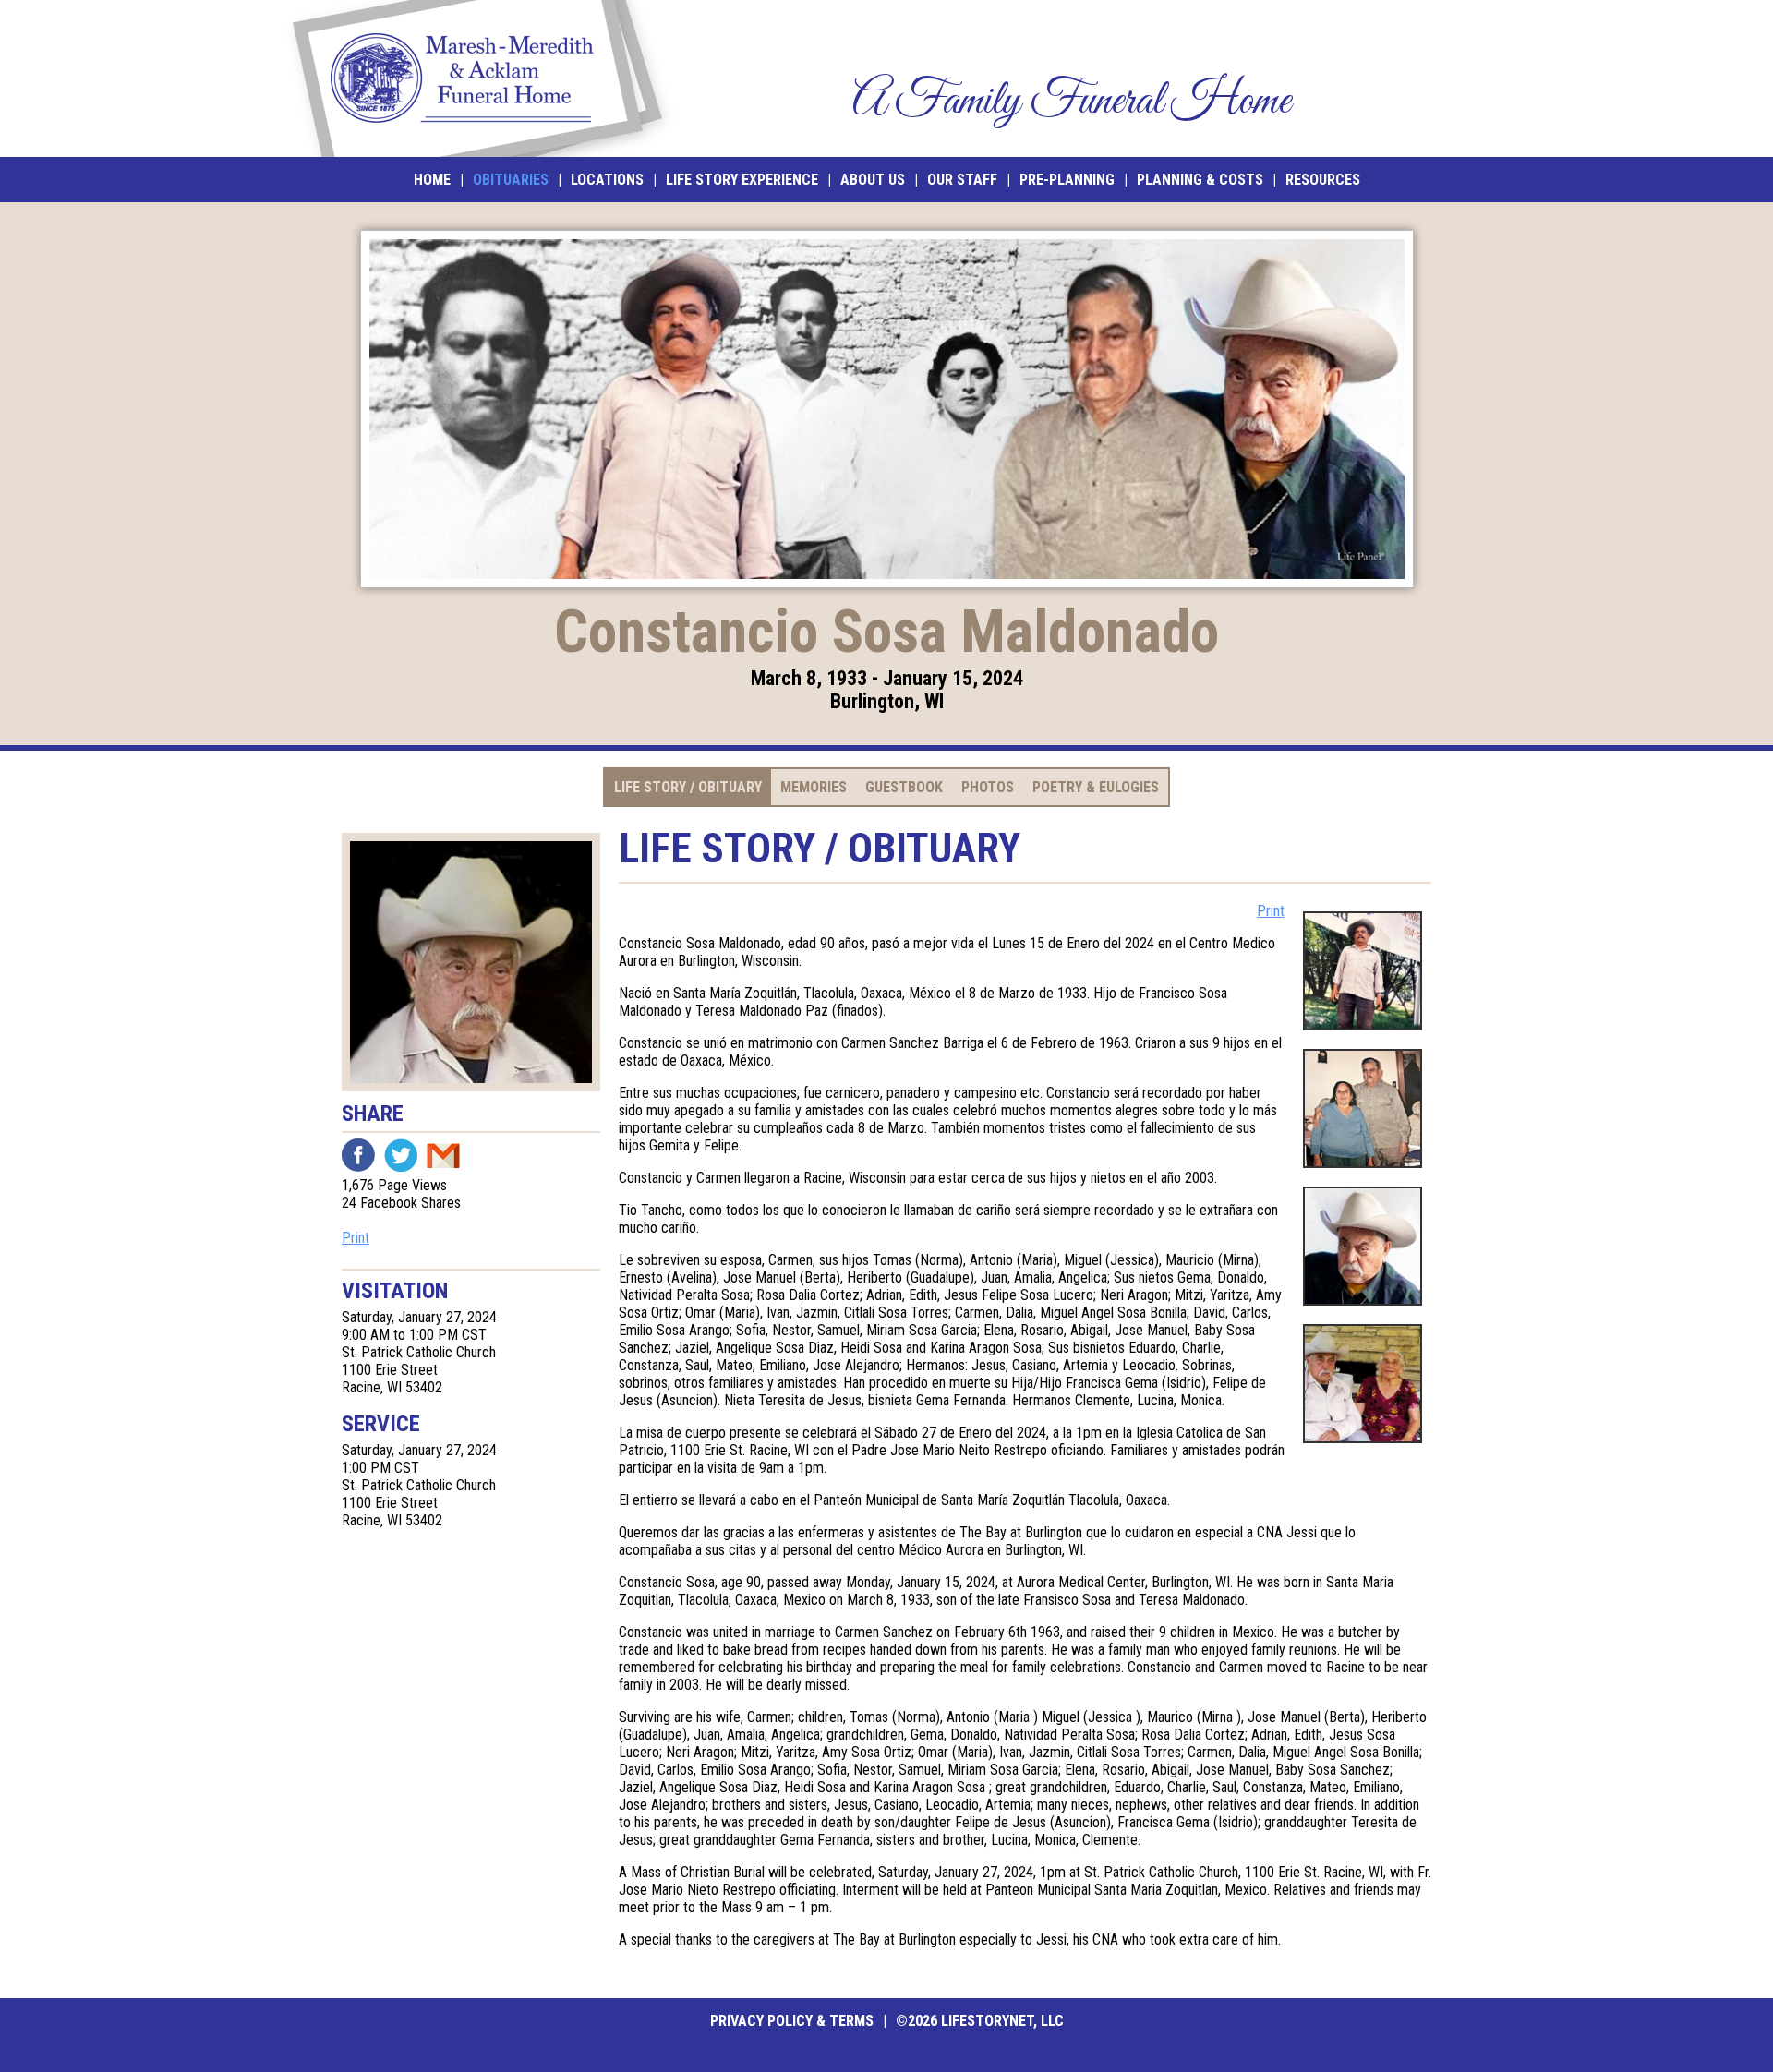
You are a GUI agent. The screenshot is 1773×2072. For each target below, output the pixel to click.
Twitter (401, 1155)
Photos (988, 787)
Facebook (358, 1155)
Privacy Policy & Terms (792, 2021)
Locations (607, 180)
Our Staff (962, 180)
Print (356, 1238)
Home (432, 180)
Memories (814, 787)
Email (443, 1155)
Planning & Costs (1200, 180)
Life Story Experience (742, 180)
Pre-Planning (1067, 180)
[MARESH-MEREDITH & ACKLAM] (477, 78)
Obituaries (511, 180)
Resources (1323, 180)
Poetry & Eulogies (1096, 787)
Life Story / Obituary (688, 787)
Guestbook (904, 787)
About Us (873, 180)
